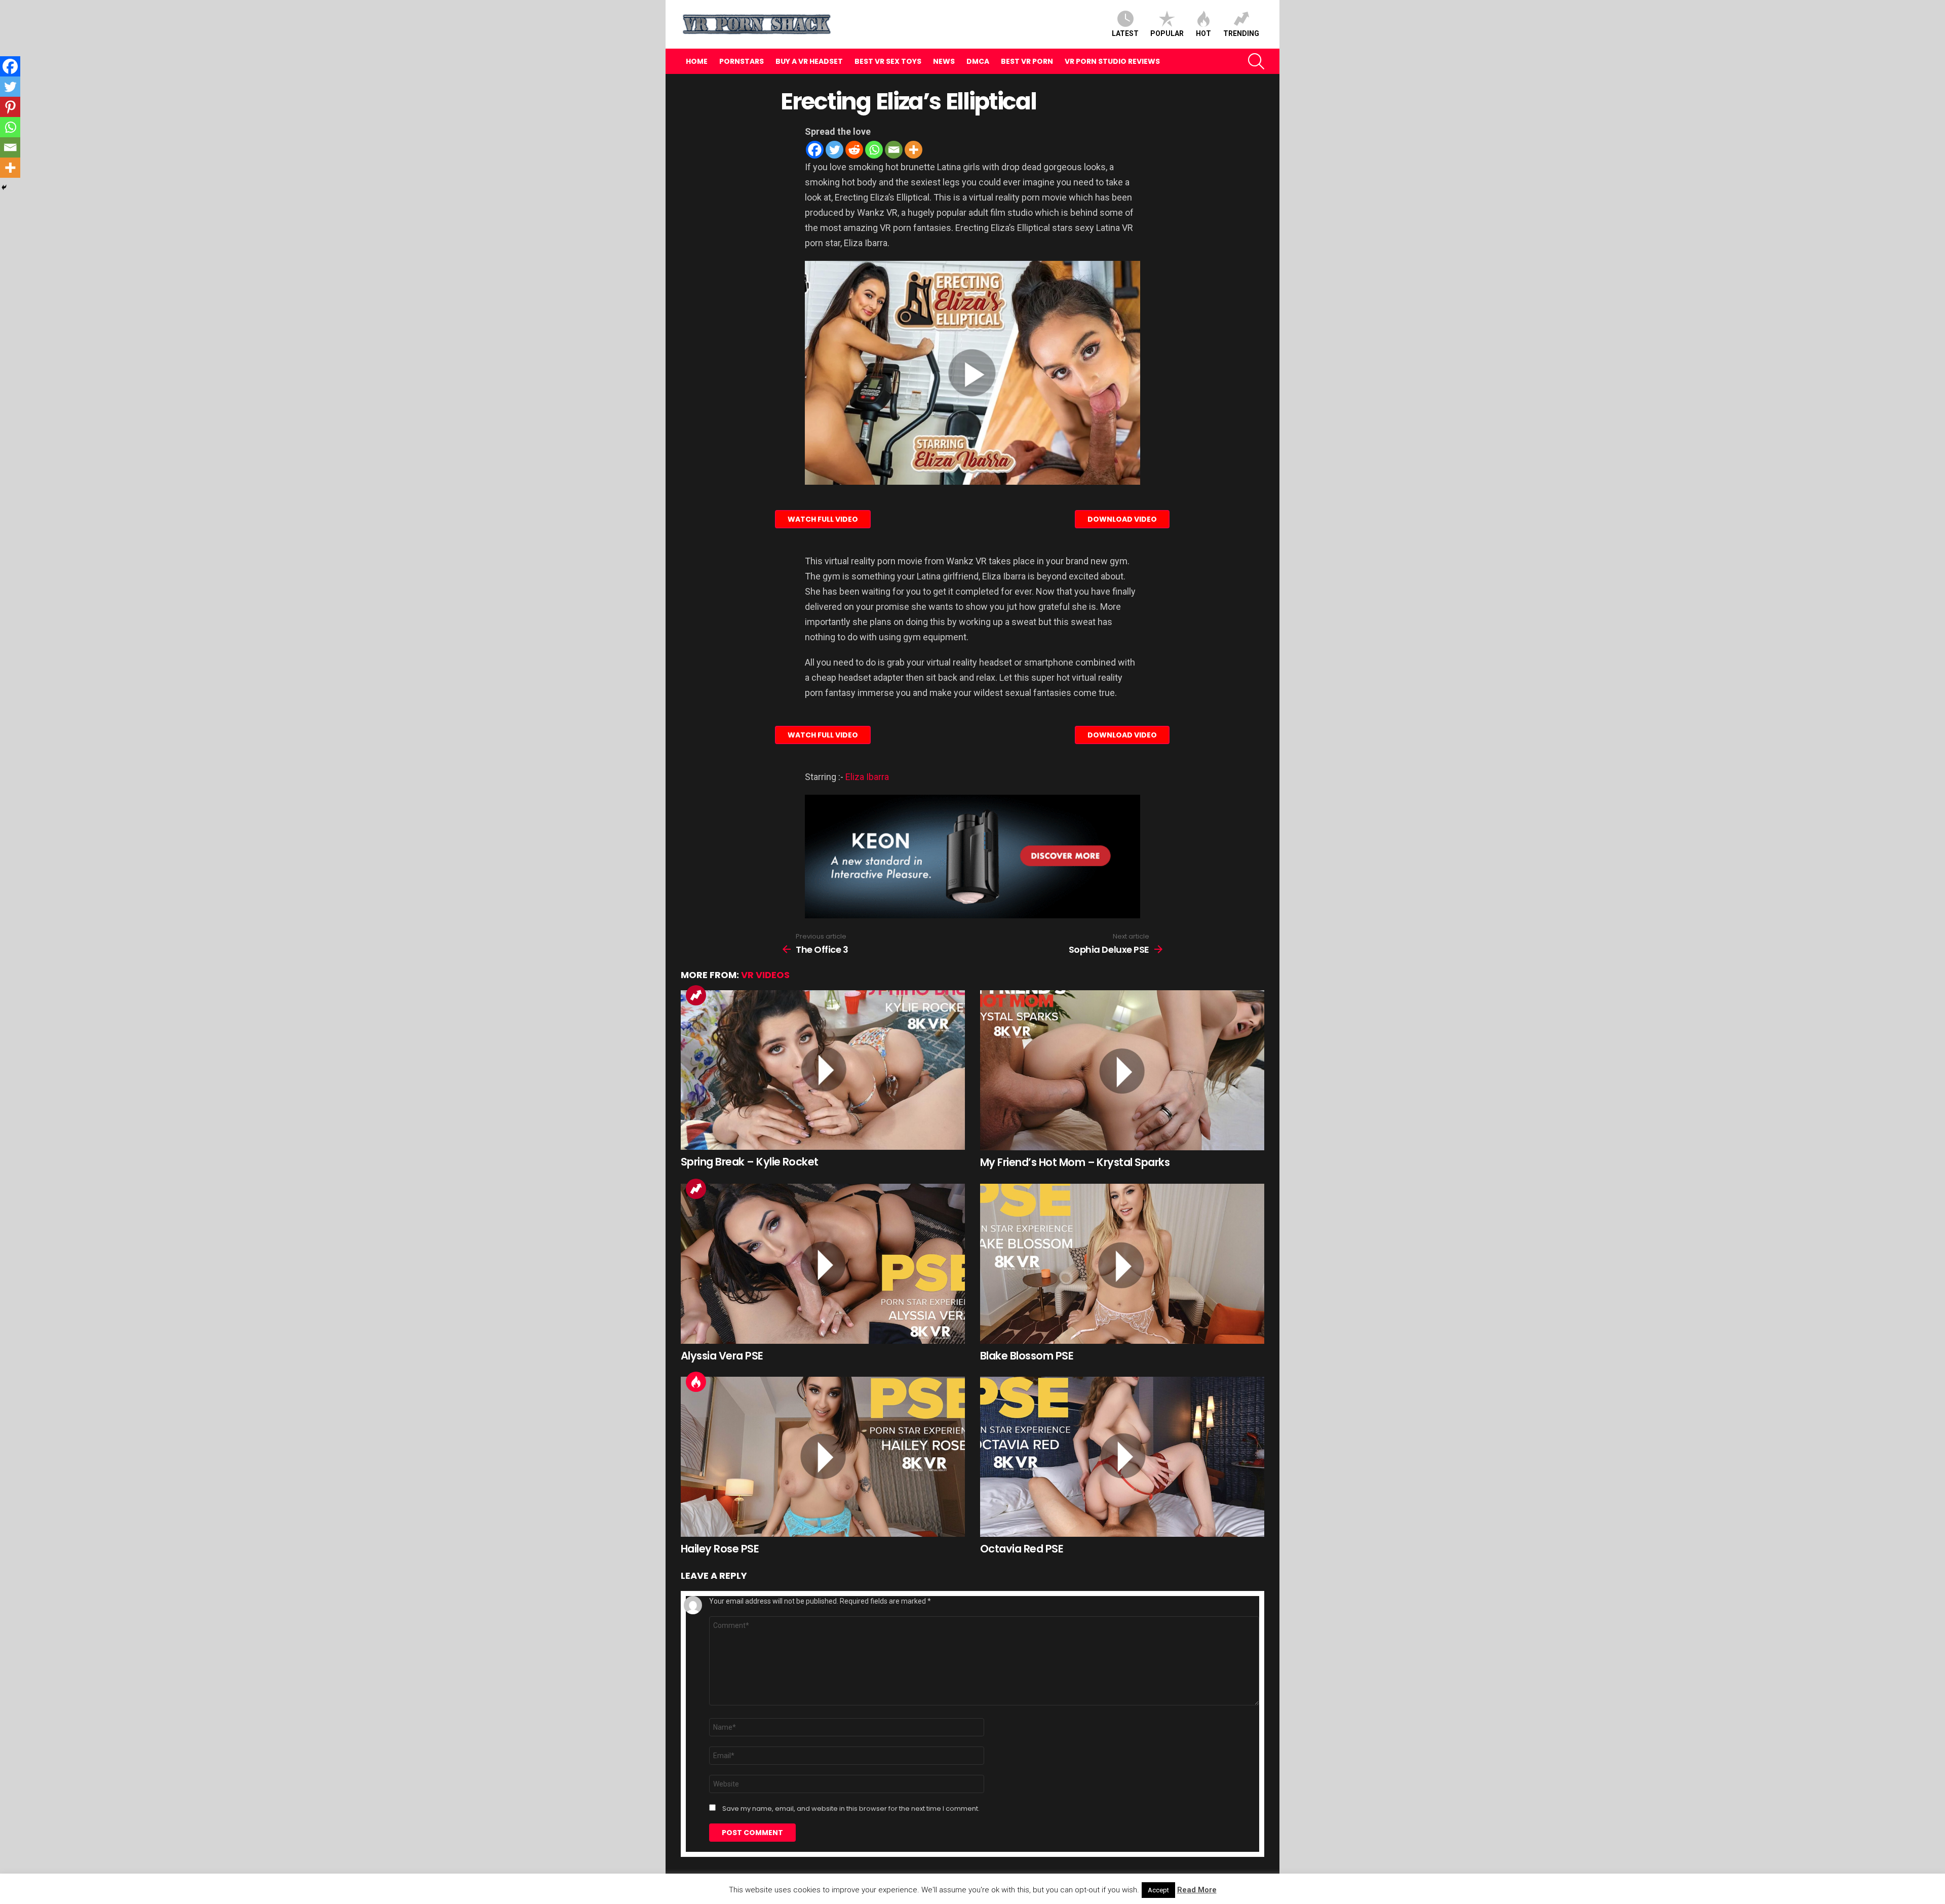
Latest (1125, 33)
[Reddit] (854, 150)
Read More (1197, 1890)
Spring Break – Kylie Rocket (750, 1162)
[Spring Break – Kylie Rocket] (823, 1070)
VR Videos (765, 975)
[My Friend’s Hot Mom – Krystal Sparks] (1122, 1070)
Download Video (1122, 519)
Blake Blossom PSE (1027, 1356)
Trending (1241, 33)
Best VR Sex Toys (888, 61)
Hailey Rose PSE (720, 1549)
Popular (1167, 33)
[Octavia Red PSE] (1122, 1457)
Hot (1203, 33)
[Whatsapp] (874, 150)
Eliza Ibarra (867, 777)
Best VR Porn (1027, 61)
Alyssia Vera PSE (722, 1356)
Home (697, 61)
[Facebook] (815, 150)
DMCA (978, 61)
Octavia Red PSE (1022, 1549)
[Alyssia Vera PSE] (823, 1264)
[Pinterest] (10, 107)
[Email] (894, 150)
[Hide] (4, 187)
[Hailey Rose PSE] (823, 1457)
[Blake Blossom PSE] (1122, 1264)
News (944, 61)
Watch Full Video (823, 519)
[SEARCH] (1256, 61)
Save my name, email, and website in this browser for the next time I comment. (851, 1809)
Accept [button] (1158, 1890)
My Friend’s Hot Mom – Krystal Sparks (1075, 1162)
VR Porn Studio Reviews (1112, 61)
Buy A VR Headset (809, 61)
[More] (913, 150)
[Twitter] (834, 150)
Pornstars (742, 61)
